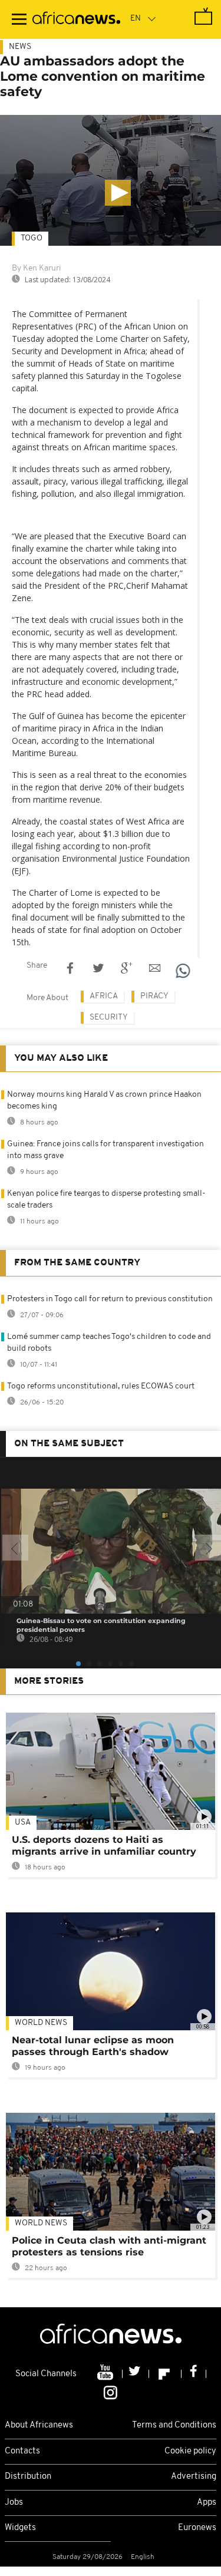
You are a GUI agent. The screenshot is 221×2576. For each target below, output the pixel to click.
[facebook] (194, 2374)
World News (41, 2023)
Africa (104, 996)
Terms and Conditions (174, 2425)
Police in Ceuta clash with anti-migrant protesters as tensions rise (109, 2246)
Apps (207, 2503)
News (20, 47)
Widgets (20, 2528)
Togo (32, 238)
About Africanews (39, 2425)
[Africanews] (76, 19)
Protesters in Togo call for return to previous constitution (110, 1299)
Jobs (14, 2503)
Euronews (197, 2528)
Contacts (22, 2451)
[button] (118, 193)
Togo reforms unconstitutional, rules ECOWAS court (101, 1386)
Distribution (28, 2477)
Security (109, 1017)
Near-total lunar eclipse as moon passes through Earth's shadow (93, 2046)
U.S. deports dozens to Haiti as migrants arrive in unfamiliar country (104, 1846)
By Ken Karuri (37, 268)
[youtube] (106, 2374)
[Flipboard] (165, 2374)
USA (23, 1823)
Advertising (194, 2477)
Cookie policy (190, 2451)
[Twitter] (136, 2374)
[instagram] (111, 2392)
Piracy (154, 996)
